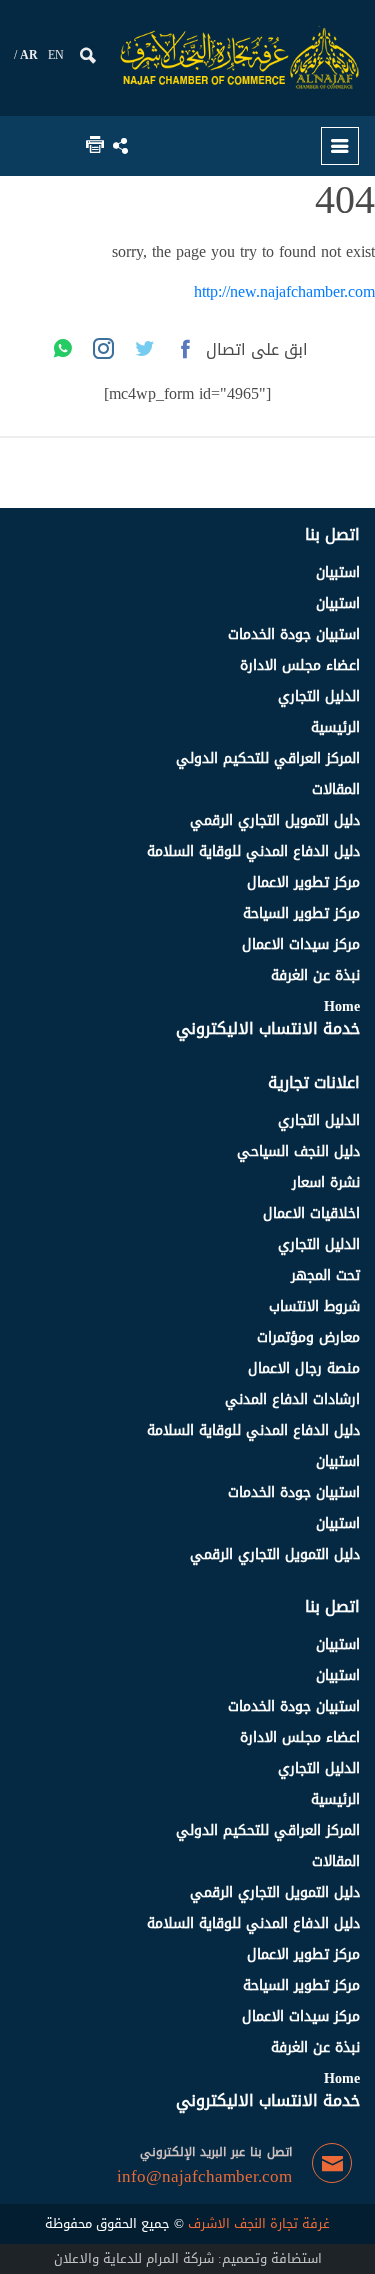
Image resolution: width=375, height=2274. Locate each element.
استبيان (338, 572)
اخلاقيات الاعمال (311, 1213)
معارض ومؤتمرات (308, 1337)
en (56, 55)
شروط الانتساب (314, 1306)
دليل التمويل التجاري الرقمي (275, 820)
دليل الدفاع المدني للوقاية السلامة (253, 851)
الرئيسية (335, 727)
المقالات (336, 789)
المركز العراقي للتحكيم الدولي (268, 758)
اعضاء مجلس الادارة (300, 665)
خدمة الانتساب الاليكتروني (268, 1028)
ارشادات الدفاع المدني (292, 1399)
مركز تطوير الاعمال (303, 882)
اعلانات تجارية (314, 1082)
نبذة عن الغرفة (315, 975)
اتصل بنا (332, 534)
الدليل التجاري (319, 696)
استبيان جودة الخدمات (294, 634)
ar (29, 55)
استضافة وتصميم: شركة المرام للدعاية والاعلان (188, 2258)
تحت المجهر (325, 1275)
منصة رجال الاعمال (304, 1368)
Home (342, 1006)
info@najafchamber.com (204, 2177)
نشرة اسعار (326, 1182)
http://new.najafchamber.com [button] (284, 291)
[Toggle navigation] (340, 146)
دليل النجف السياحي (298, 1151)
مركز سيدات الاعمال (301, 944)
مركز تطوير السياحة (301, 913)
